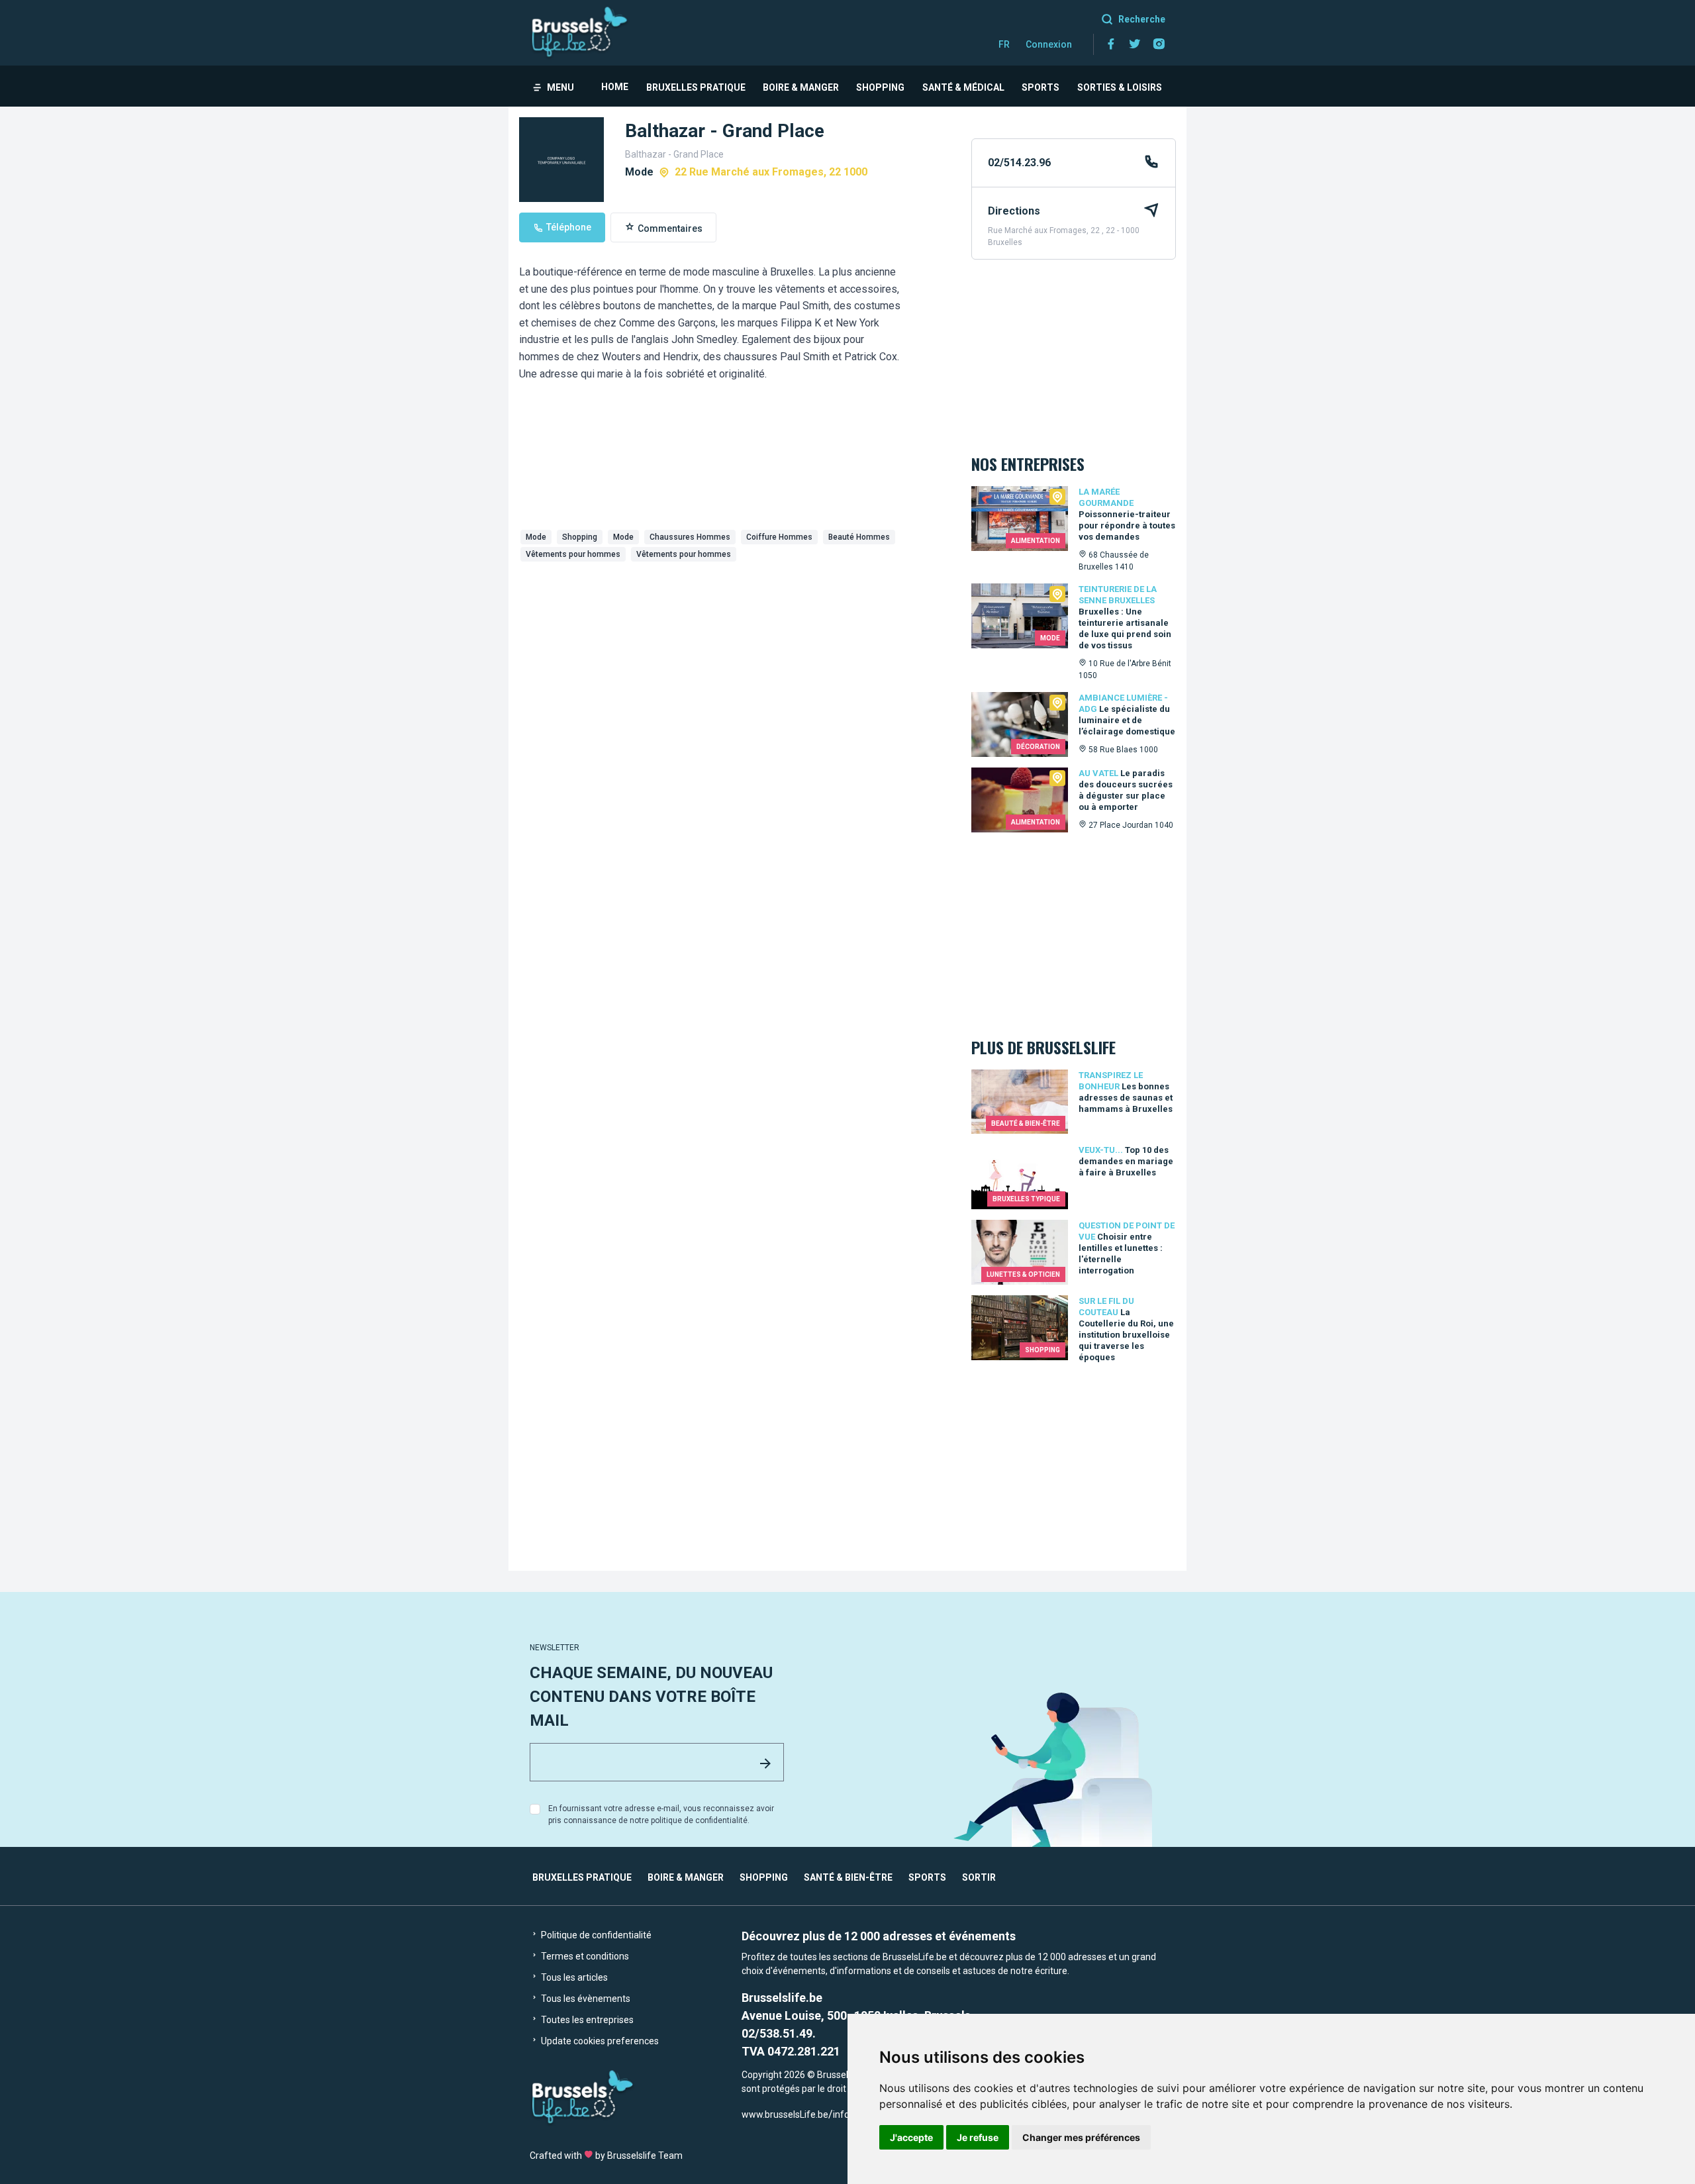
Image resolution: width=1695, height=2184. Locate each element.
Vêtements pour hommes (573, 554)
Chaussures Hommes (690, 537)
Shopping (880, 87)
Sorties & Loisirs (1120, 87)
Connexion (1049, 44)
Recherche (1142, 19)
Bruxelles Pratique (696, 87)
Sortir (979, 1877)
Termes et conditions (584, 1956)
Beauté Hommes (859, 537)
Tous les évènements (585, 1999)
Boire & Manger (801, 87)
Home (615, 87)
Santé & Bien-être (848, 1877)
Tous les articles (573, 1977)
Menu (560, 87)
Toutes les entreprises (586, 2020)
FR (1004, 44)
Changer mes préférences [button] (1081, 2137)
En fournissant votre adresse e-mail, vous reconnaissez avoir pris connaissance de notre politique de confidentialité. (661, 1814)
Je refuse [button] (978, 2137)
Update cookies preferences (599, 2041)
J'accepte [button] (911, 2137)
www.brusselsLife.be (785, 2114)
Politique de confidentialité (595, 1935)
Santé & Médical (963, 87)
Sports (1041, 87)
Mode (536, 537)
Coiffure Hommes (779, 537)
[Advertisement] (735, 666)
